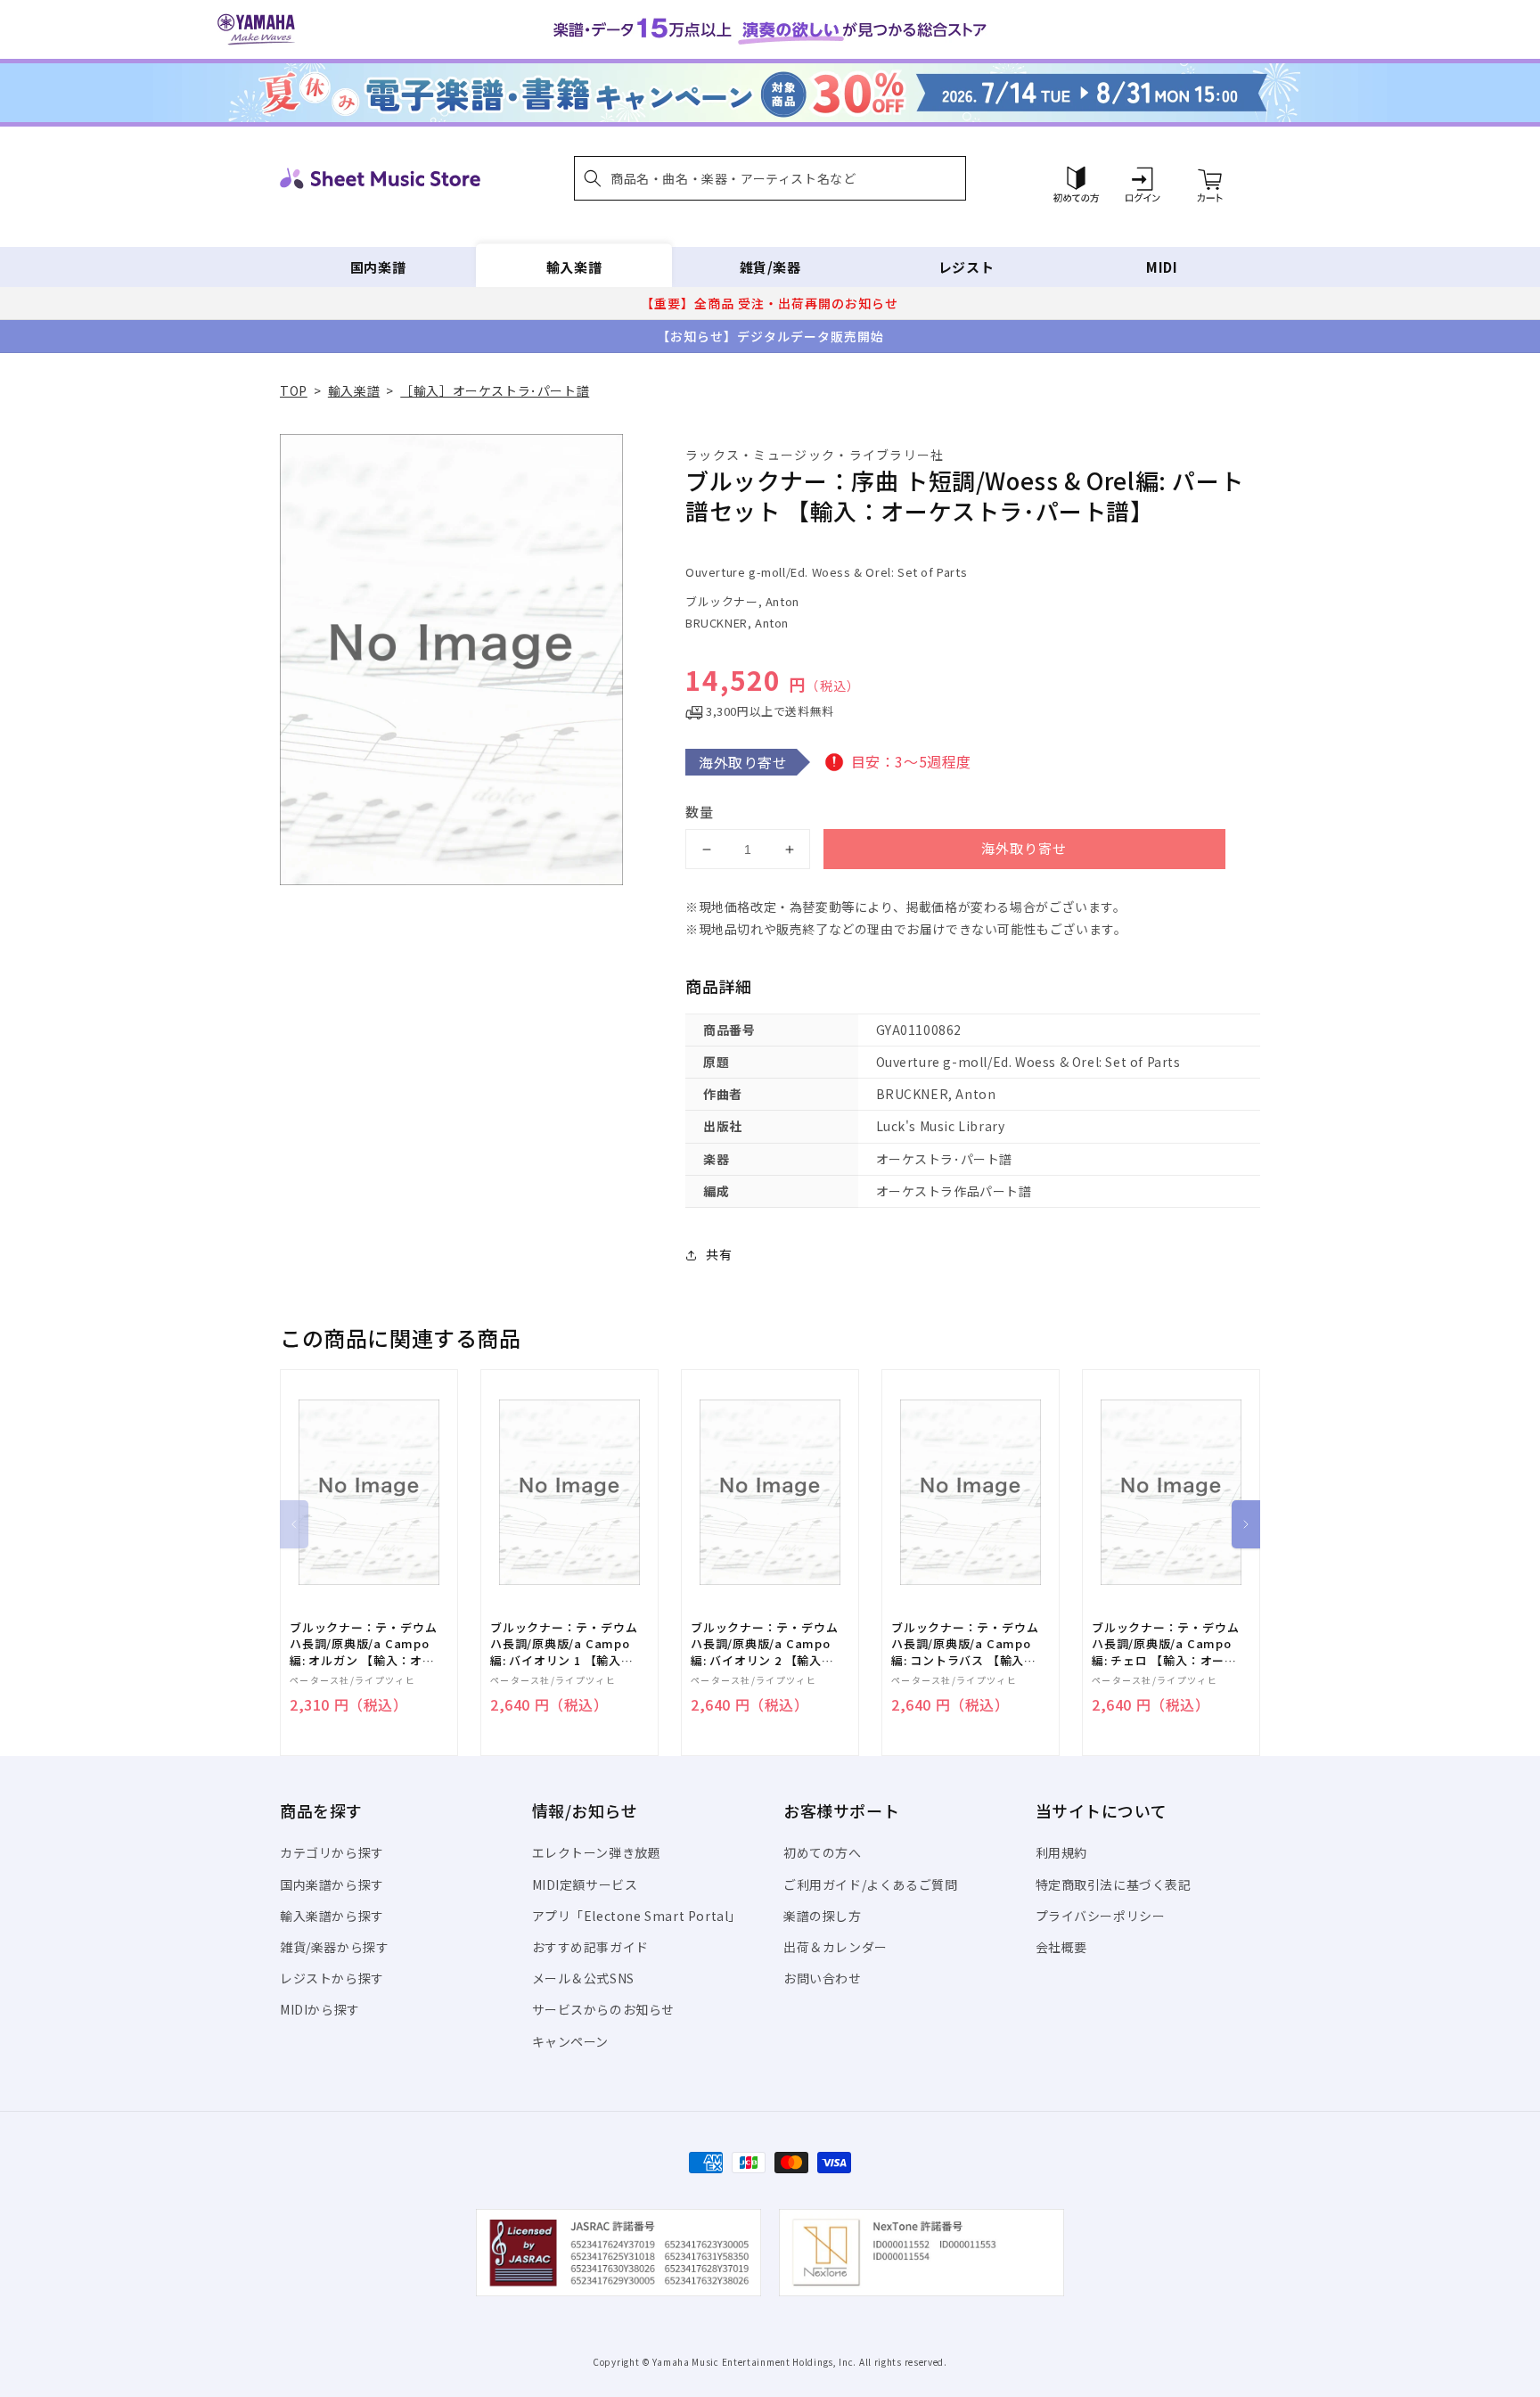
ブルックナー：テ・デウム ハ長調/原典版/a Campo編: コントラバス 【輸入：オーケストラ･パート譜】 (965, 1644)
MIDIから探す (320, 2009)
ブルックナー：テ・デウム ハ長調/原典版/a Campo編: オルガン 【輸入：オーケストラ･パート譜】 (363, 1644)
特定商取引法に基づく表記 (1114, 1884)
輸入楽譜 (574, 267)
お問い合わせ (823, 1978)
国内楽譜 (378, 267)
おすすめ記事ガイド (590, 1947)
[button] (770, 178)
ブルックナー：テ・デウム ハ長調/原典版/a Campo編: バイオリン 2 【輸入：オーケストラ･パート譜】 (764, 1644)
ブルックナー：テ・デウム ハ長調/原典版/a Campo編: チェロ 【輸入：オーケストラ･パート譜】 (1165, 1644)
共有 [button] (719, 1254)
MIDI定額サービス (585, 1884)
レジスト (966, 267)
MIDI (1162, 267)
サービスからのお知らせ (604, 2009)
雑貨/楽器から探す (334, 1947)
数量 (700, 812)
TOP (294, 390)
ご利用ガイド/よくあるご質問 (870, 1884)
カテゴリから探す (332, 1852)
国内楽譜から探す (332, 1884)
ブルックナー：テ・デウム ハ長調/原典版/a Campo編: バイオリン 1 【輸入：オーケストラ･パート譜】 (564, 1644)
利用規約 (1061, 1852)
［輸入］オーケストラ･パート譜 (495, 390)
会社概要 (1061, 1947)
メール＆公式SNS (583, 1978)
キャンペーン (571, 2041)
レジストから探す (332, 1978)
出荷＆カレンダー (836, 1947)
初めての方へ (823, 1852)
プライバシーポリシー (1101, 1916)
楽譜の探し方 (823, 1916)
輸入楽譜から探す (332, 1916)
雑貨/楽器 (770, 267)
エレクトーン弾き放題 (597, 1852)
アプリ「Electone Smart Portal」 (637, 1916)
